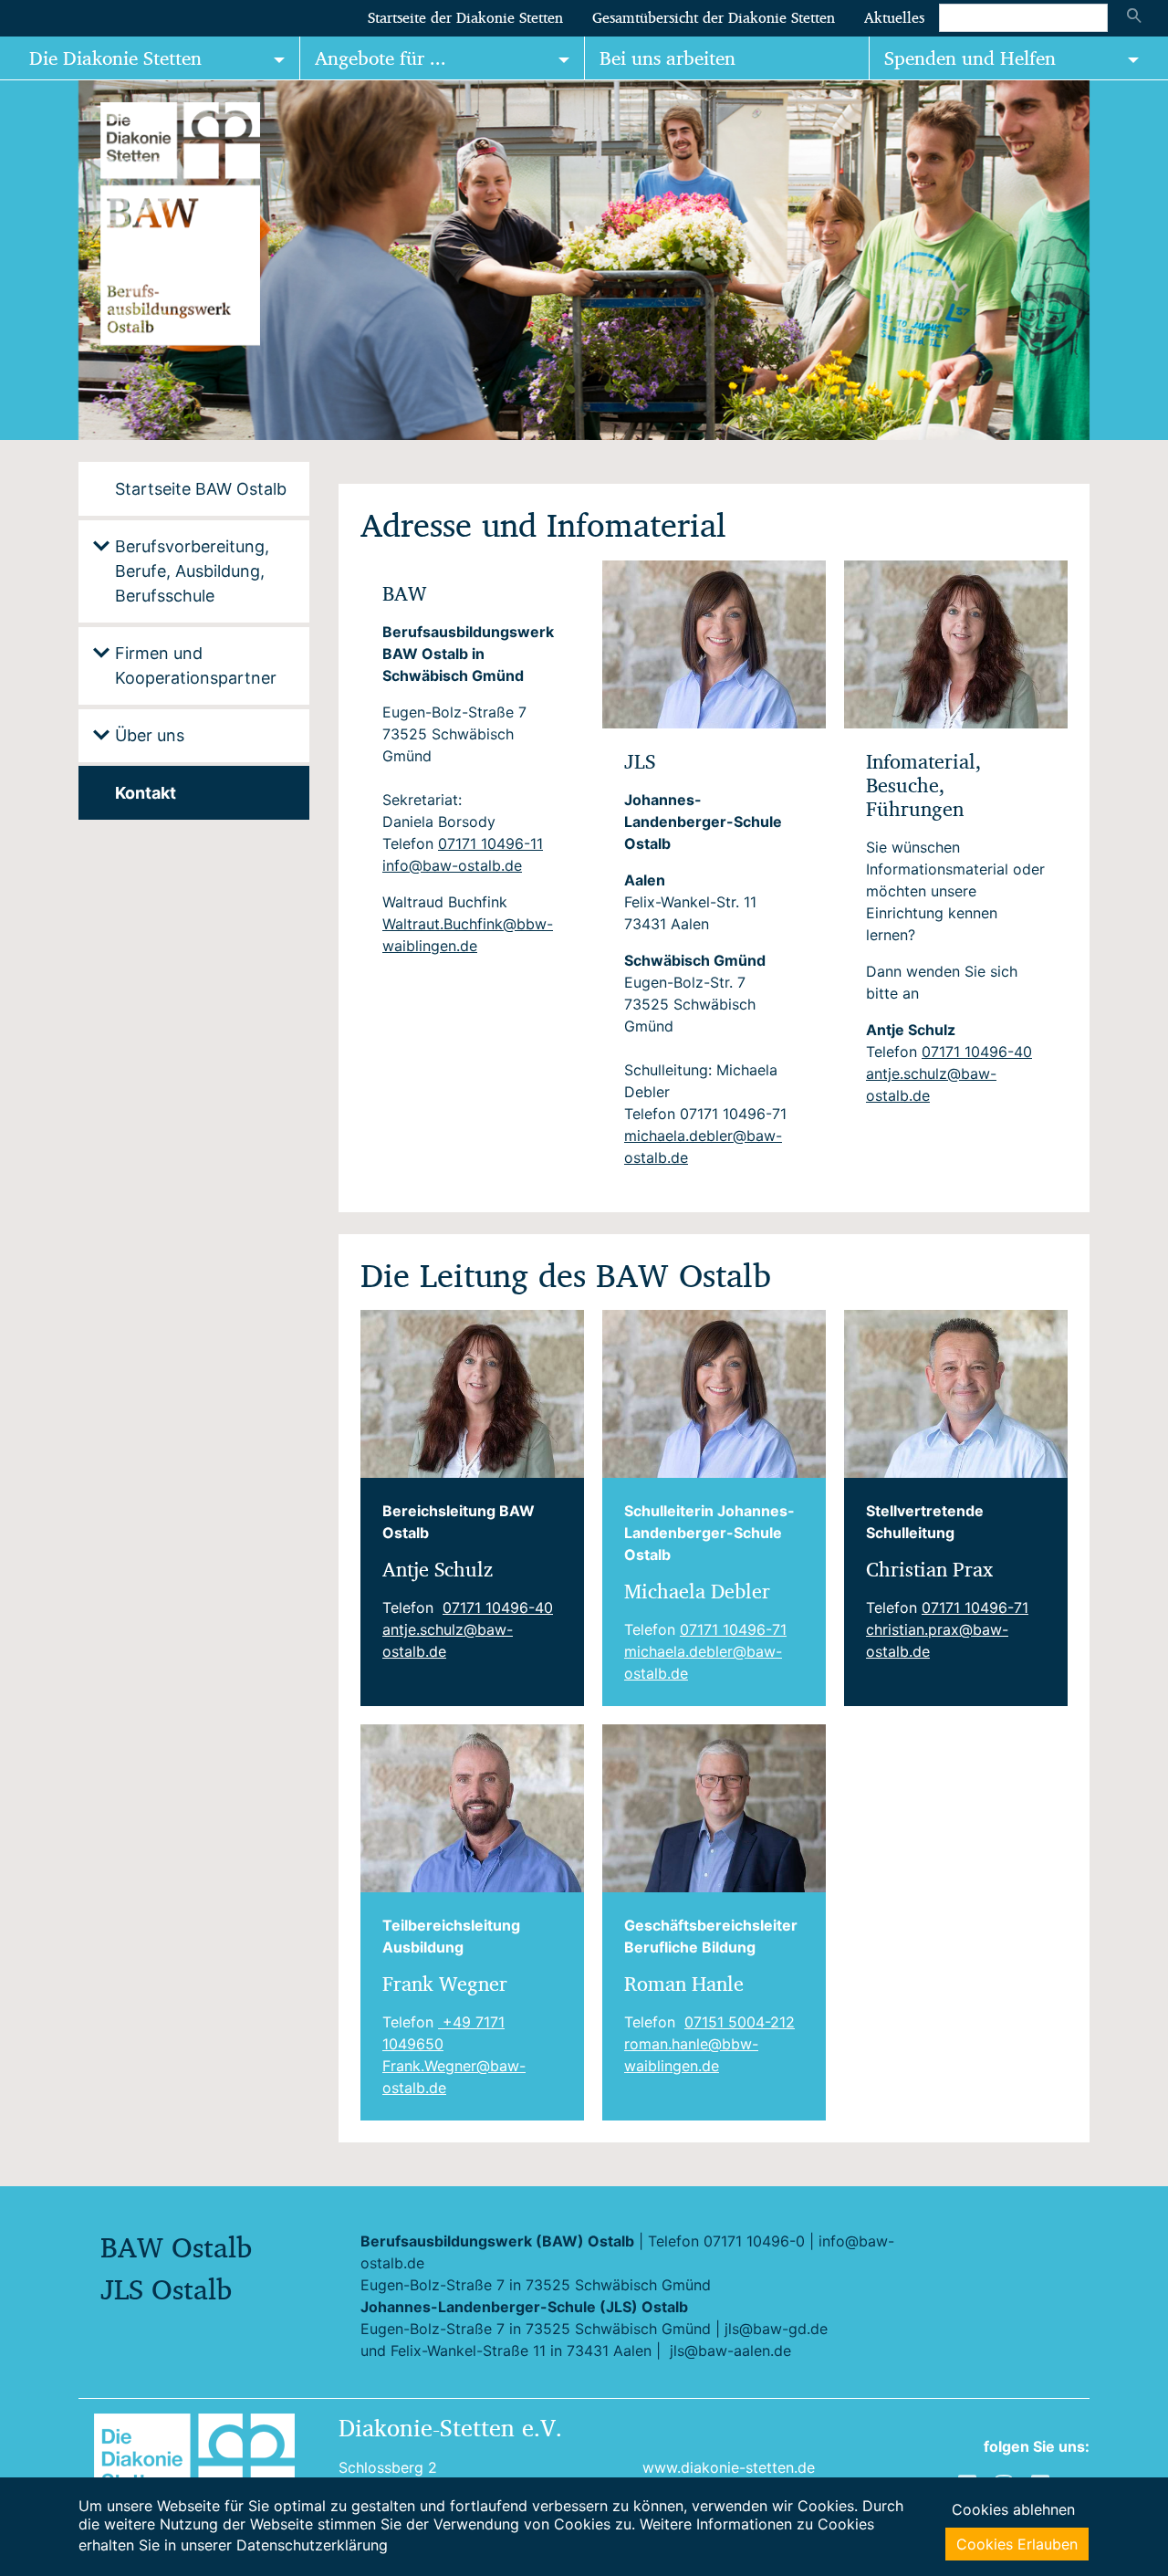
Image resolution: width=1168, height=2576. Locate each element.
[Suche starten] (1134, 17)
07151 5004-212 (740, 2022)
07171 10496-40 (977, 1052)
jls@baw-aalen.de (730, 2351)
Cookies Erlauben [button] (1017, 2544)
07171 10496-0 (754, 2241)
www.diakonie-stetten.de (729, 2467)
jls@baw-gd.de (776, 2329)
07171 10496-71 (733, 1629)
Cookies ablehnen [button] (1013, 2509)
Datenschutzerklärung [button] (312, 2545)
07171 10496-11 (490, 843)
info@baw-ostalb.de (452, 865)
